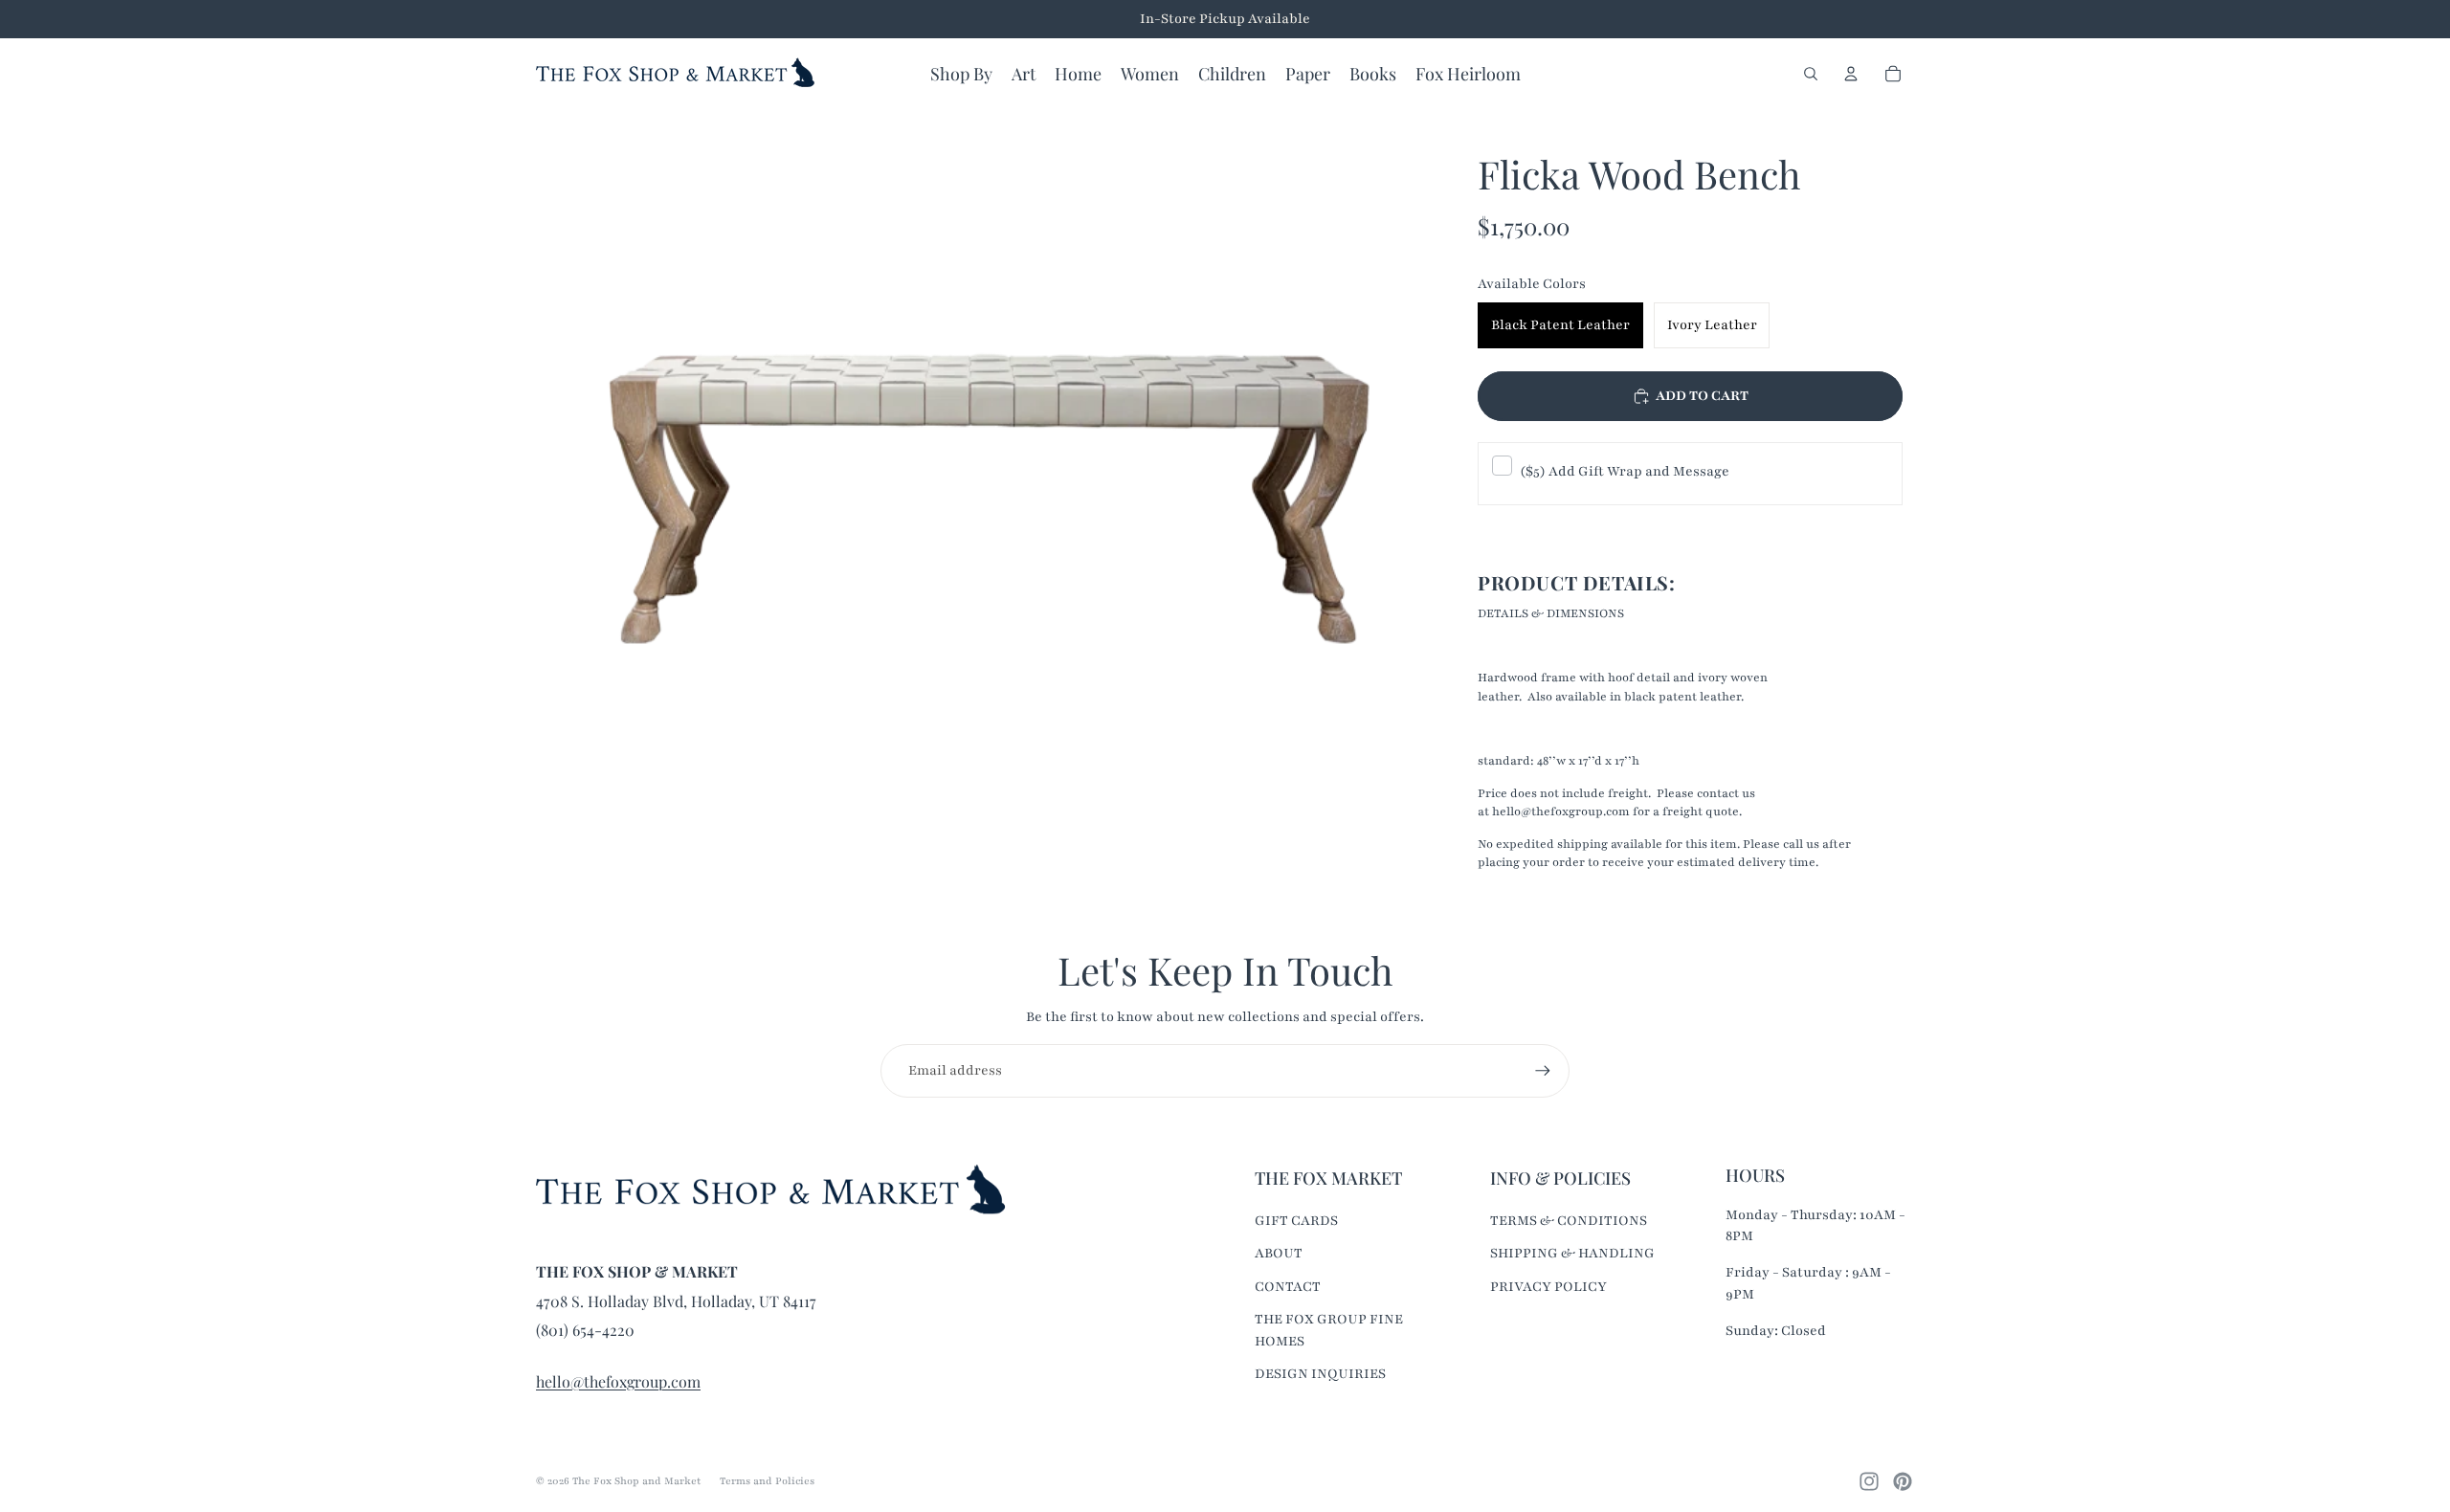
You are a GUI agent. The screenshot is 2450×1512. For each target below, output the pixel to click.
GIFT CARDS (1296, 1221)
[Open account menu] (1851, 74)
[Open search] (1811, 74)
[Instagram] (1869, 1481)
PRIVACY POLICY (1548, 1287)
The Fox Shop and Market (636, 1481)
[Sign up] (1543, 1071)
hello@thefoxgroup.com (618, 1381)
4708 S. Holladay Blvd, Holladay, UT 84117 (676, 1301)
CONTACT (1288, 1287)
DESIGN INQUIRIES (1320, 1374)
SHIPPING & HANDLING (1572, 1253)
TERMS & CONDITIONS (1569, 1221)
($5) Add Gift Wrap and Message (1625, 471)
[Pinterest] (1903, 1481)
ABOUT (1279, 1253)
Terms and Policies (767, 1481)
